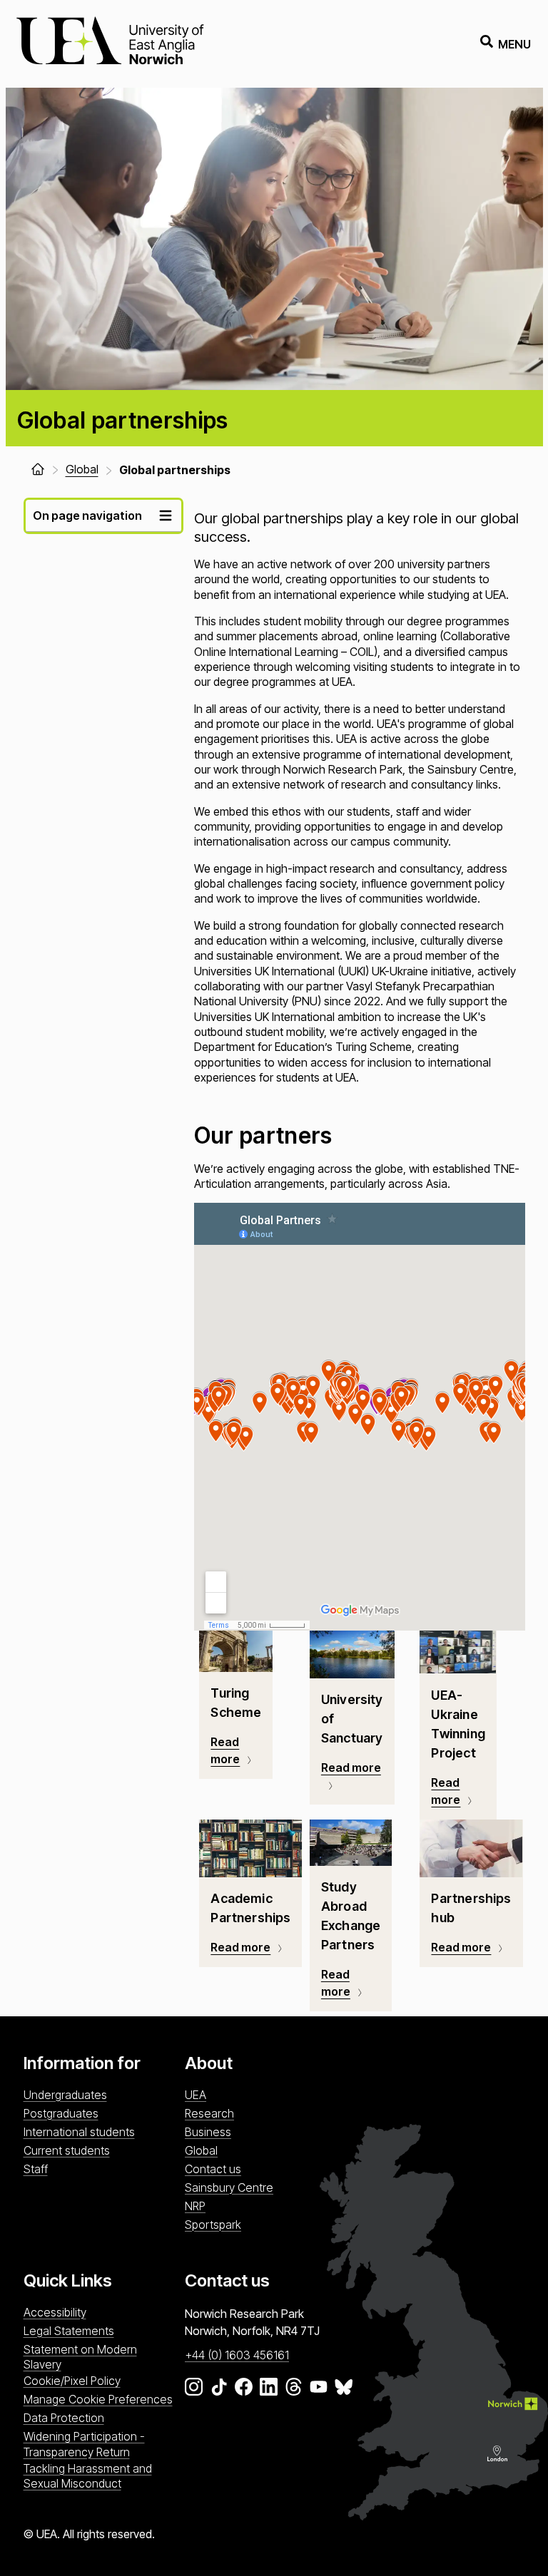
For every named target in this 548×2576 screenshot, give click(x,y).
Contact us (213, 2169)
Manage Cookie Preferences (98, 2399)
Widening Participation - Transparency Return (84, 2444)
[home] (38, 469)
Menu (514, 44)
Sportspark (213, 2225)
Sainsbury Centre (229, 2187)
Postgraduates (61, 2113)
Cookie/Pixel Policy (72, 2381)
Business (208, 2132)
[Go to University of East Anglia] (110, 44)
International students (79, 2132)
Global (201, 2150)
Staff (36, 2169)
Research (209, 2113)
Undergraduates (65, 2095)
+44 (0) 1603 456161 (237, 2355)
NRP (195, 2206)
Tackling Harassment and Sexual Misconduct (88, 2476)
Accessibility (55, 2312)
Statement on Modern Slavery (80, 2357)
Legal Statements (69, 2331)
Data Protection (64, 2418)
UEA (196, 2095)
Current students (67, 2150)
